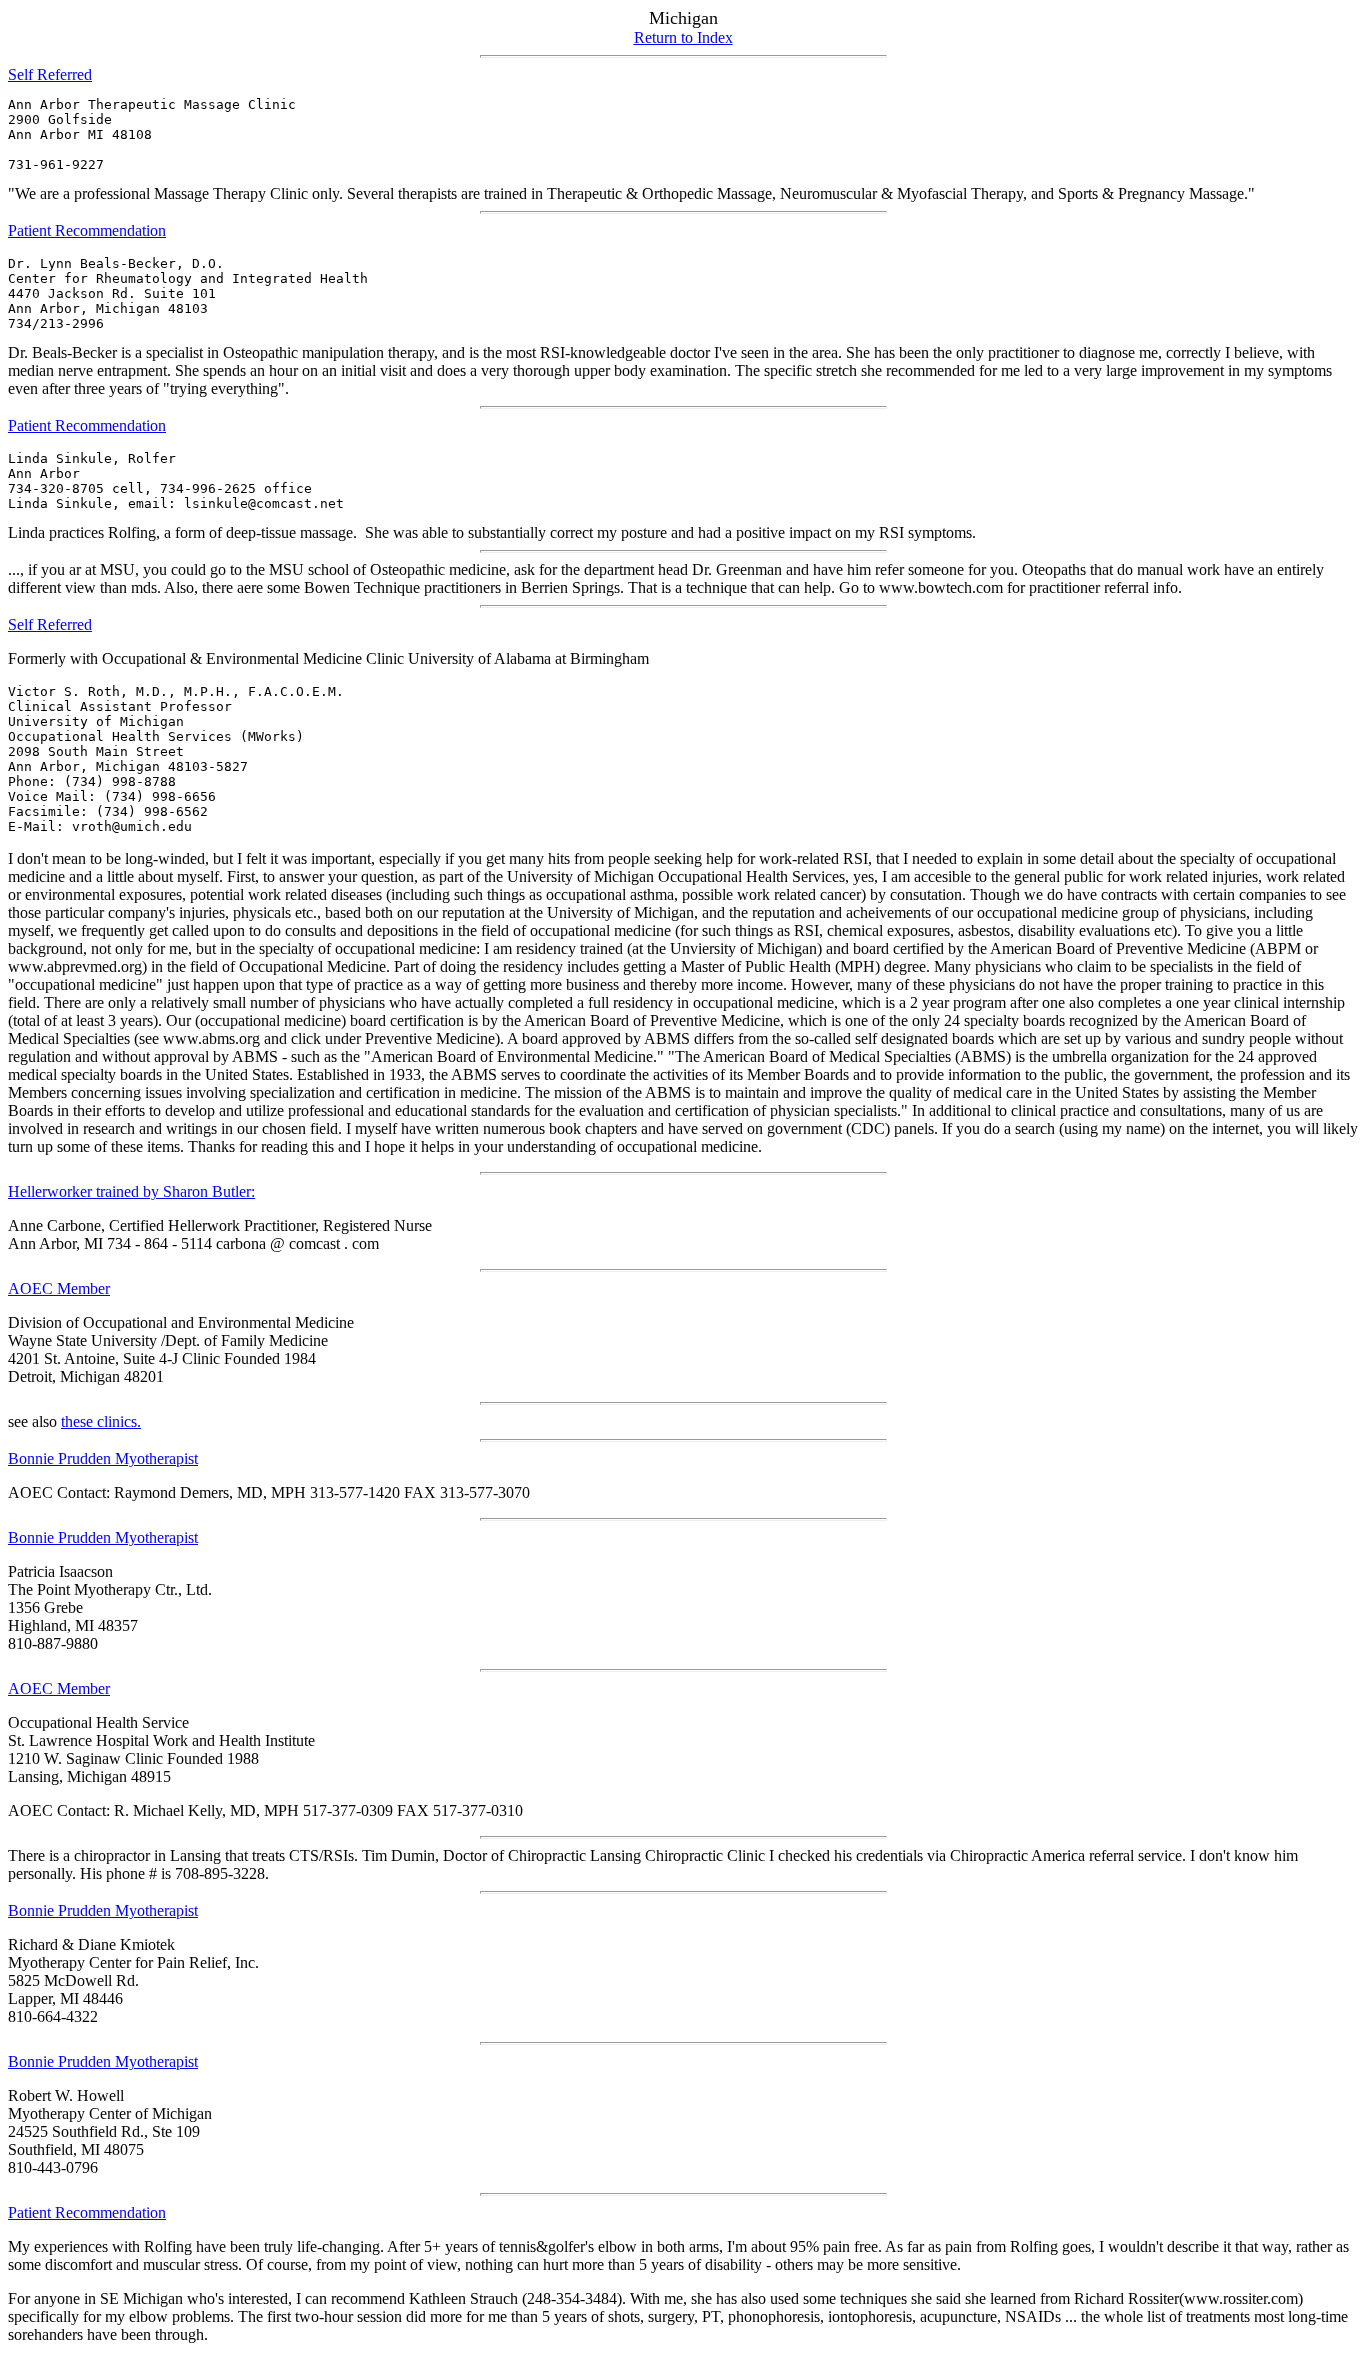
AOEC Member (59, 1288)
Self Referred (50, 74)
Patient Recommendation (87, 230)
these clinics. (101, 1421)
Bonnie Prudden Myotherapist (103, 1458)
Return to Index (683, 37)
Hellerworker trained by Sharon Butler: (131, 1191)
